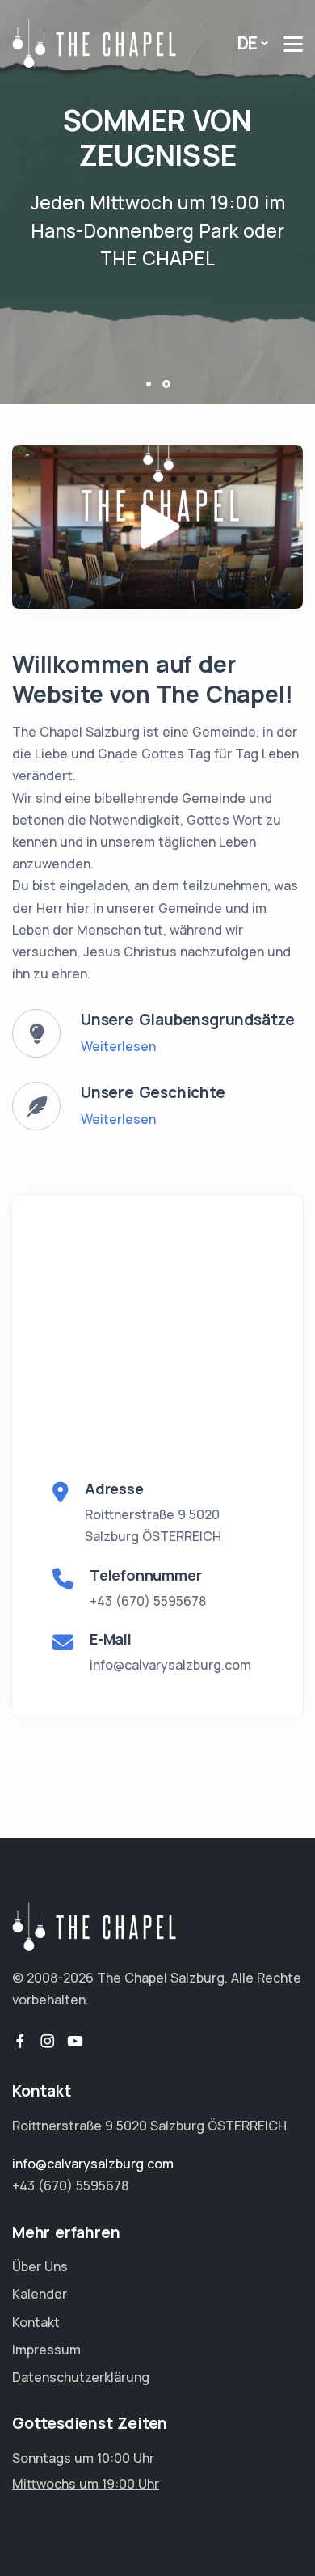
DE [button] (248, 43)
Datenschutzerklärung (81, 2377)
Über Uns (40, 2266)
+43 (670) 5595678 (148, 1601)
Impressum (46, 2350)
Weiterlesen (118, 1046)
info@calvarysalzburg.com (170, 1665)
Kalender (40, 2294)
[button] (149, 384)
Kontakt (36, 2322)
